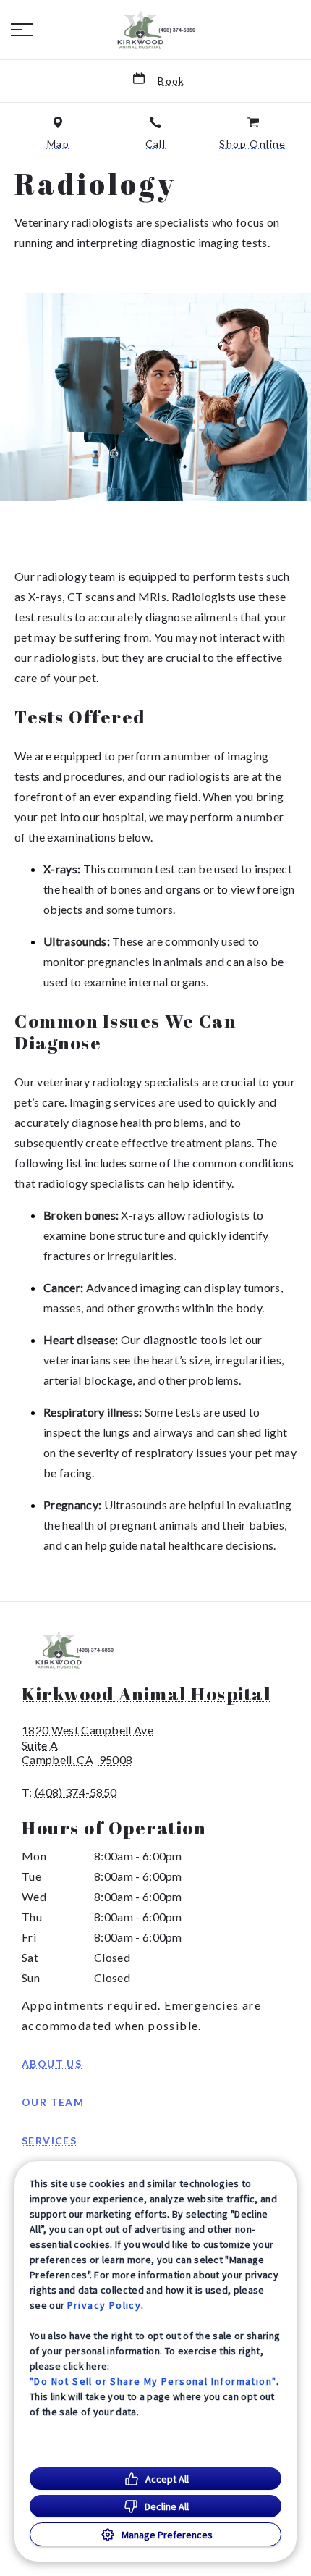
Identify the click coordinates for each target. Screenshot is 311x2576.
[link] (155, 30)
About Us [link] (52, 2064)
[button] (22, 30)
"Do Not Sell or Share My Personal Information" (153, 2381)
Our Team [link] (53, 2102)
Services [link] (49, 2140)
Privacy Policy (105, 2305)
